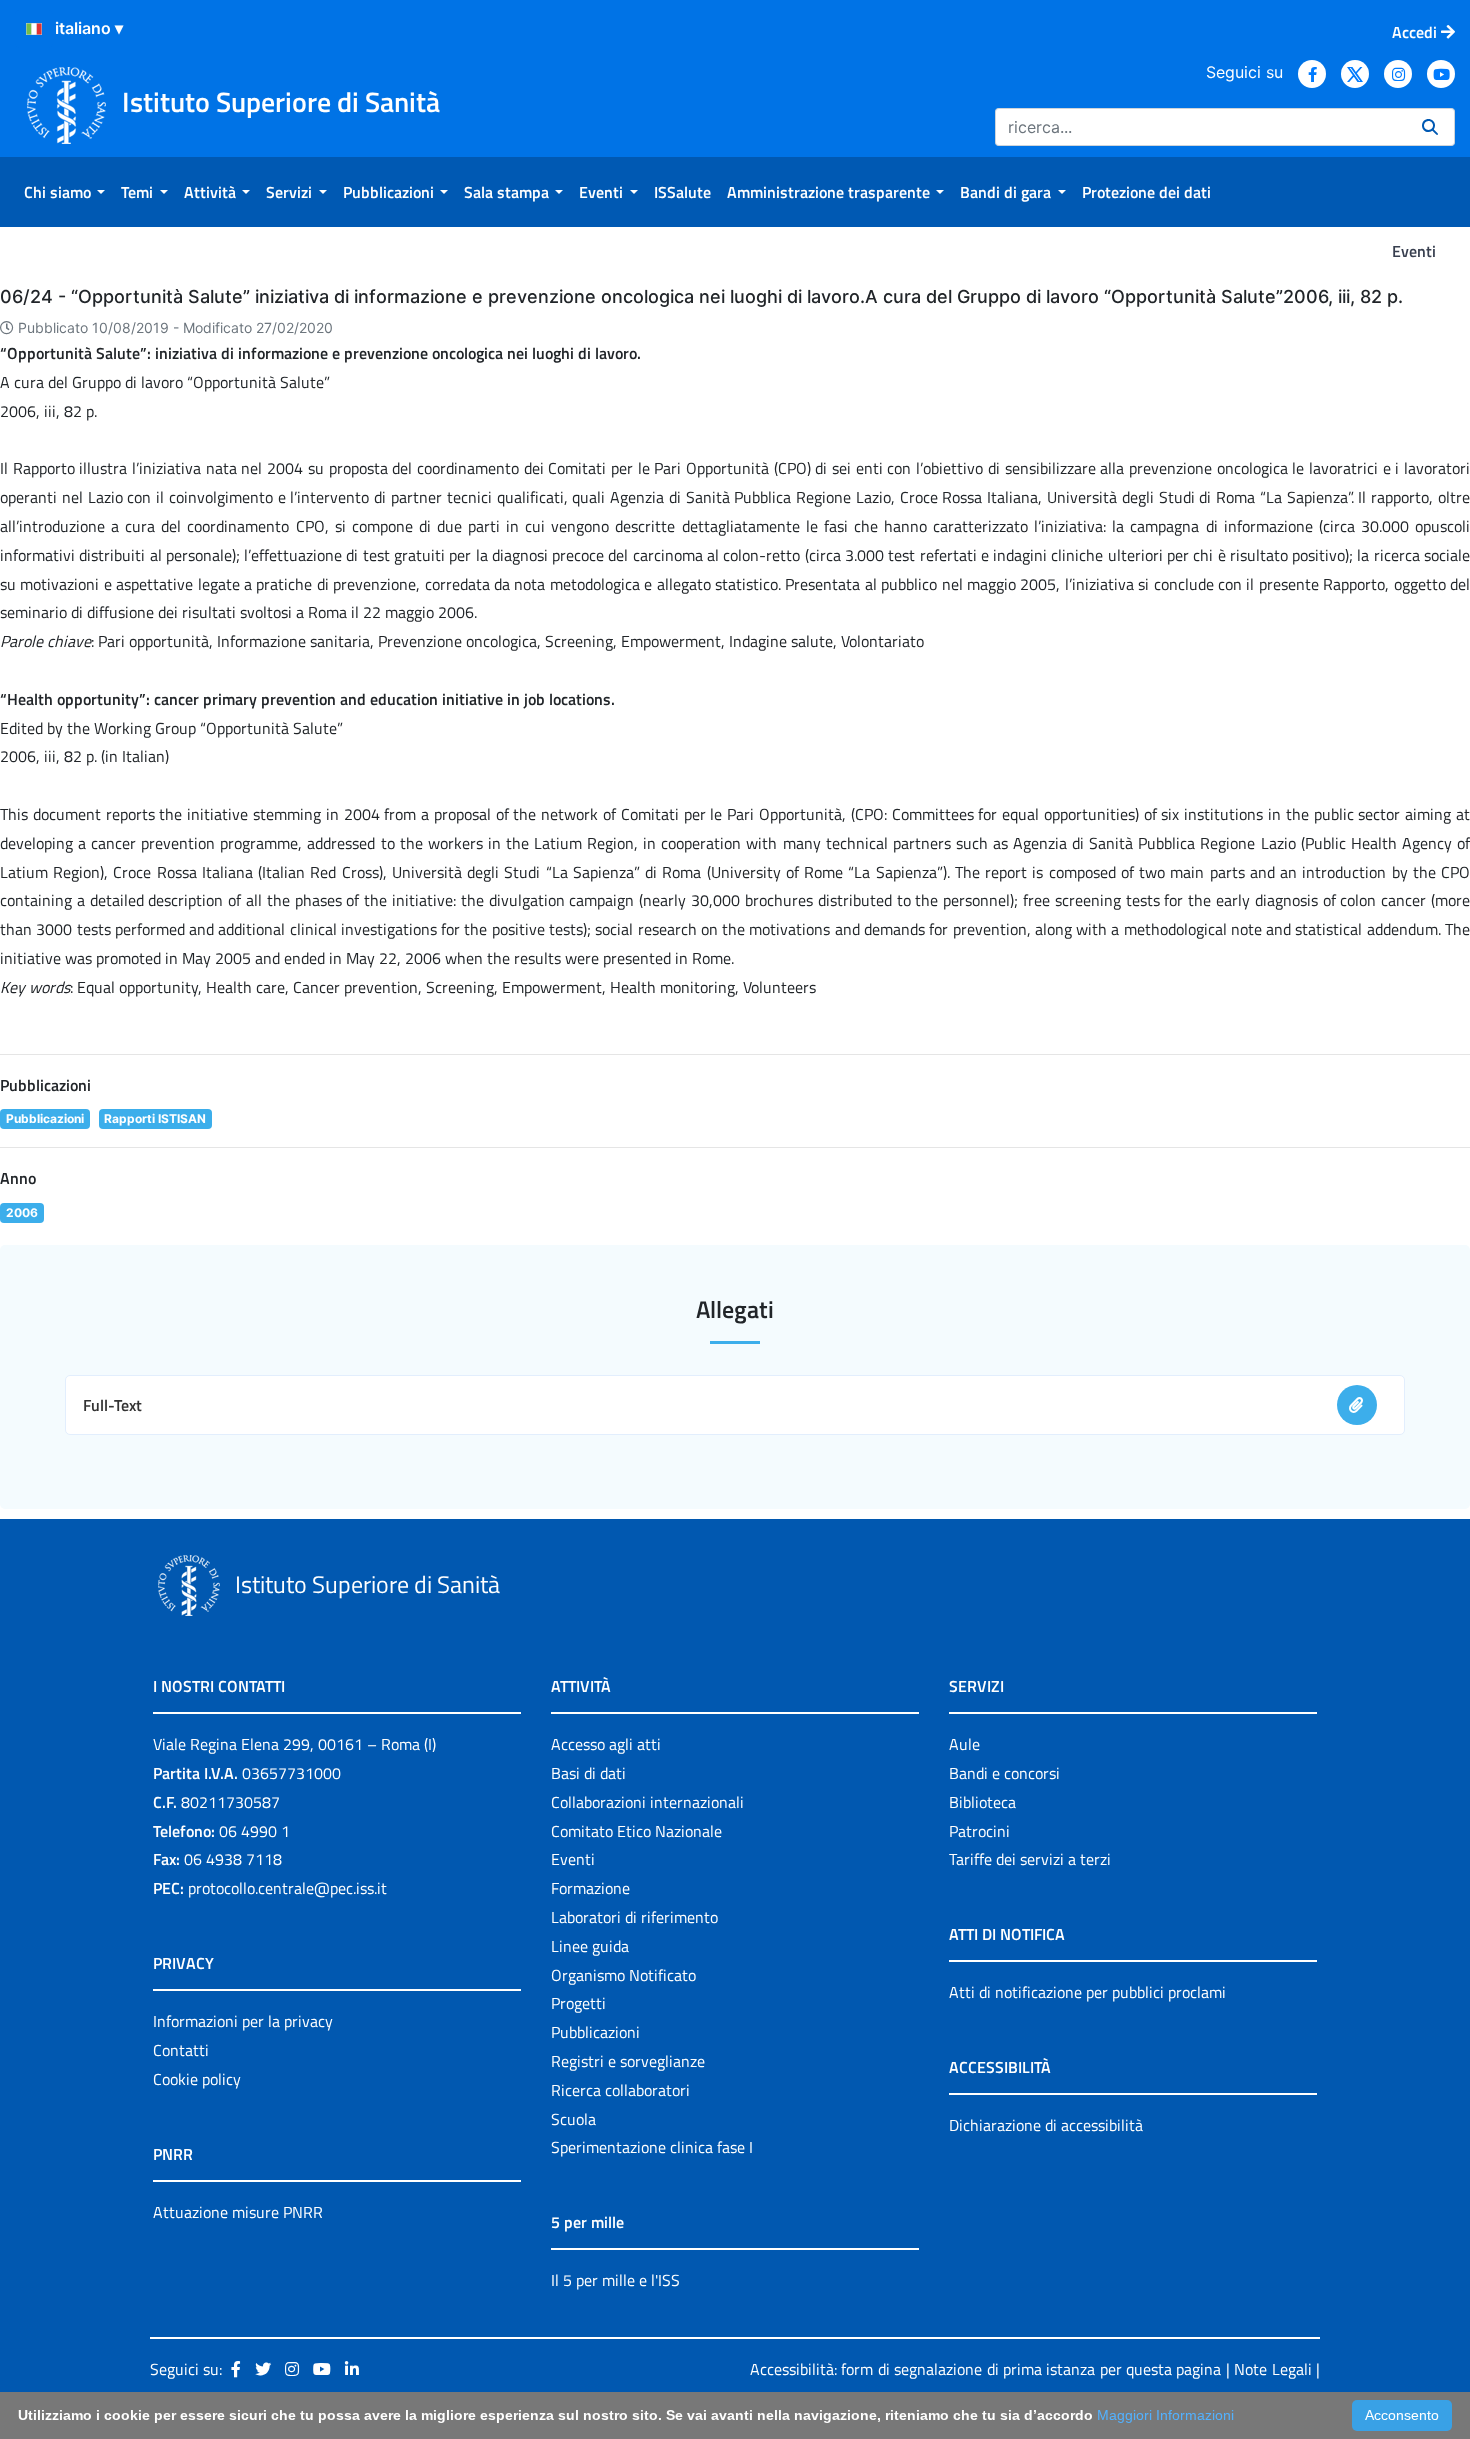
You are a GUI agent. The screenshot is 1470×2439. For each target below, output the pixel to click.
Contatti (181, 2050)
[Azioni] (34, 29)
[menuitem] (64, 192)
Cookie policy (197, 2079)
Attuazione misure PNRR (238, 2212)
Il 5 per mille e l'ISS (615, 2280)
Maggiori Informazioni (1165, 2415)
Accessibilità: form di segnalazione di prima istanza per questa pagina (985, 2369)
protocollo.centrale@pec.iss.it (287, 1888)
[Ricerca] (1430, 127)
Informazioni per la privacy (243, 2021)
